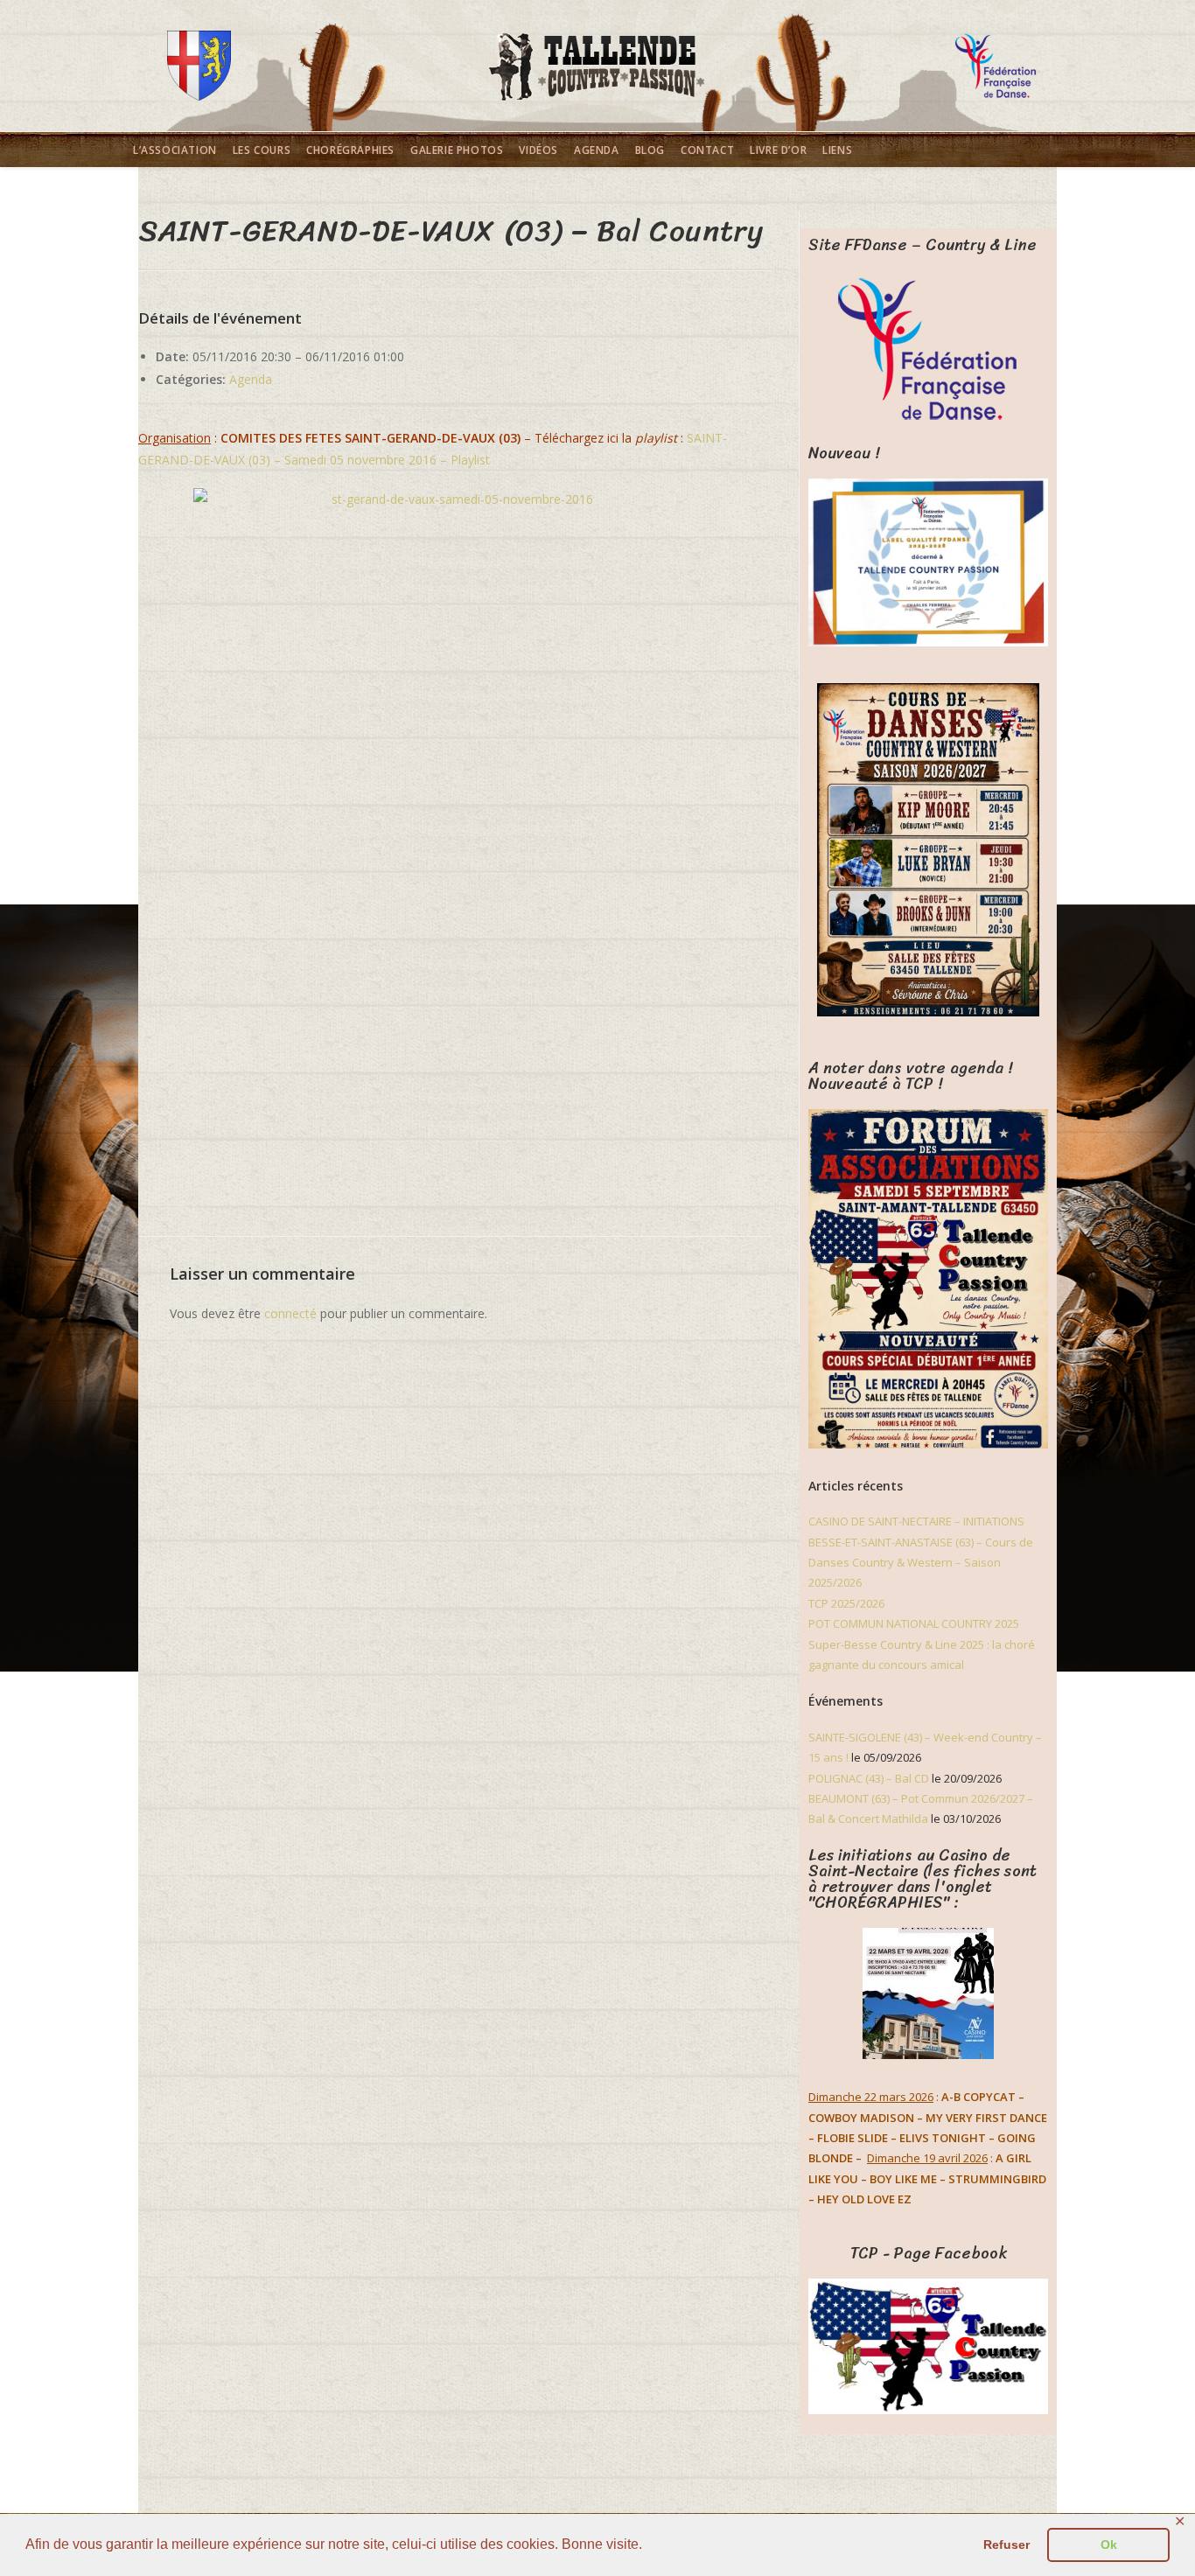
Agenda (251, 379)
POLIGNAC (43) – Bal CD (869, 1778)
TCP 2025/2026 (846, 1603)
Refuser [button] (1006, 2545)
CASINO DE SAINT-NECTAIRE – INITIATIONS (916, 1521)
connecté (290, 1313)
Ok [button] (1109, 2545)
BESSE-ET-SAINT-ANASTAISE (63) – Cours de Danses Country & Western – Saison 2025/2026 (921, 1563)
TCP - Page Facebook (929, 2253)
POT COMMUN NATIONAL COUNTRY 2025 (914, 1623)
